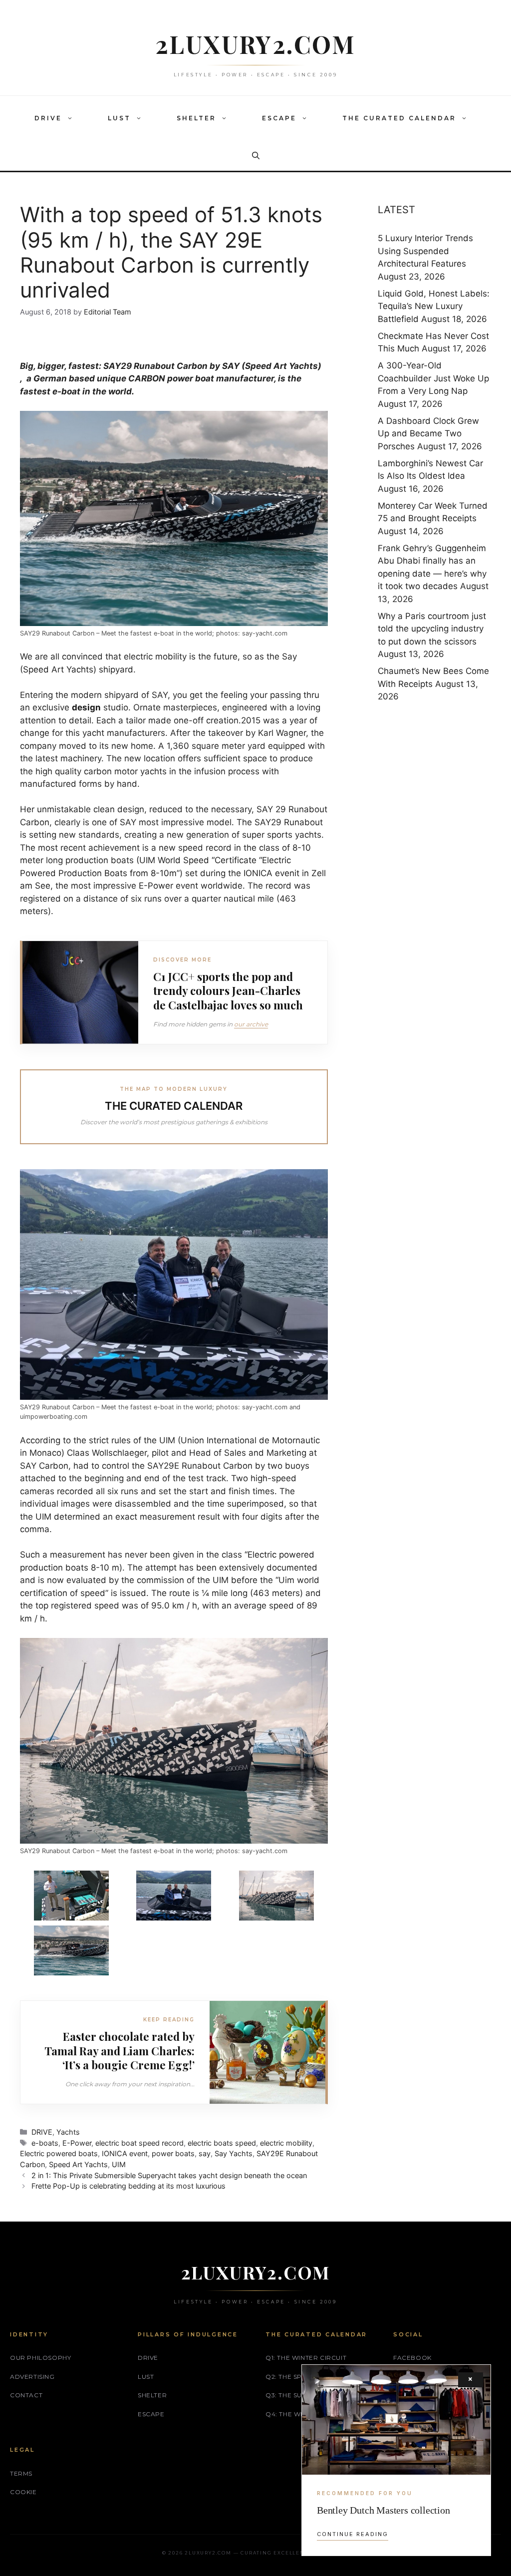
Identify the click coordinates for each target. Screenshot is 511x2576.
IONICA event (125, 2153)
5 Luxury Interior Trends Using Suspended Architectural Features (425, 251)
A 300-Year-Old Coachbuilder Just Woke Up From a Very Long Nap (433, 378)
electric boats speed (222, 2143)
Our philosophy (40, 2358)
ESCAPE (279, 118)
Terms (21, 2473)
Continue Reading (353, 2534)
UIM (119, 2164)
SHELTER (196, 118)
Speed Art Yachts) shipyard (78, 669)
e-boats (45, 2143)
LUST (119, 118)
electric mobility (286, 2143)
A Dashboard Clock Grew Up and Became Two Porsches (428, 434)
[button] (72, 118)
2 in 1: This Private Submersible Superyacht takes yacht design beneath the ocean (169, 2175)
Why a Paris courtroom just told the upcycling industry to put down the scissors (432, 629)
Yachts (68, 2132)
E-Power (156, 886)
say (205, 2153)
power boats (173, 2153)
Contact (26, 2395)
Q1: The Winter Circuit (306, 2358)
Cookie (23, 2492)
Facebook (412, 2358)
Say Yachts (234, 2153)
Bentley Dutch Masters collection (383, 2510)
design (86, 707)
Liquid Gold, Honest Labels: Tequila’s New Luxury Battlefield (434, 306)
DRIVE (48, 118)
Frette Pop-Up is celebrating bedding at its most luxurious (128, 2186)
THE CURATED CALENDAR (399, 118)
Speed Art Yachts (78, 2164)
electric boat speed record (139, 2143)
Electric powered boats (59, 2153)
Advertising (32, 2377)
